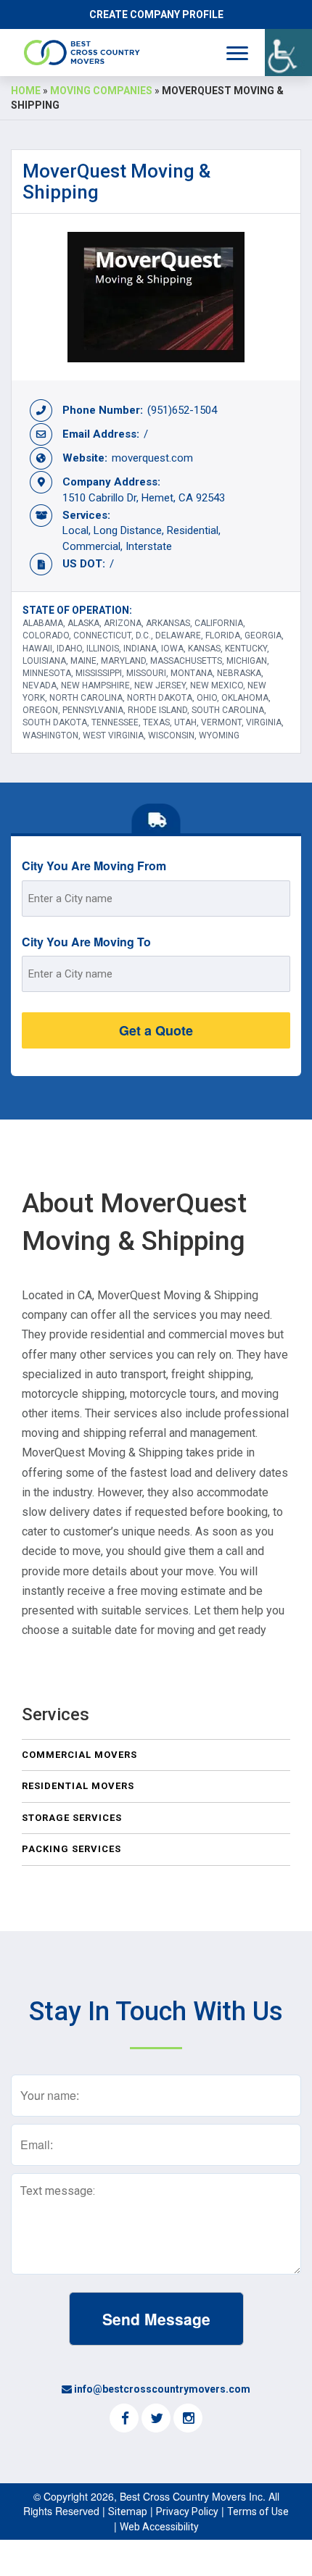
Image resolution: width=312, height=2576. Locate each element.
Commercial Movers (79, 1755)
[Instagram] (188, 2419)
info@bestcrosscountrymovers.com (162, 2389)
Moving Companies (101, 91)
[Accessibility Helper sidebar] (288, 53)
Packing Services (71, 1849)
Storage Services (72, 1818)
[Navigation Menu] (237, 53)
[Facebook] (124, 2419)
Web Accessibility (159, 2527)
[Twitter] (156, 2419)
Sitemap (128, 2512)
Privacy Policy (187, 2512)
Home (26, 91)
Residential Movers (78, 1786)
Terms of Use (258, 2512)
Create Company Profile (156, 14)
